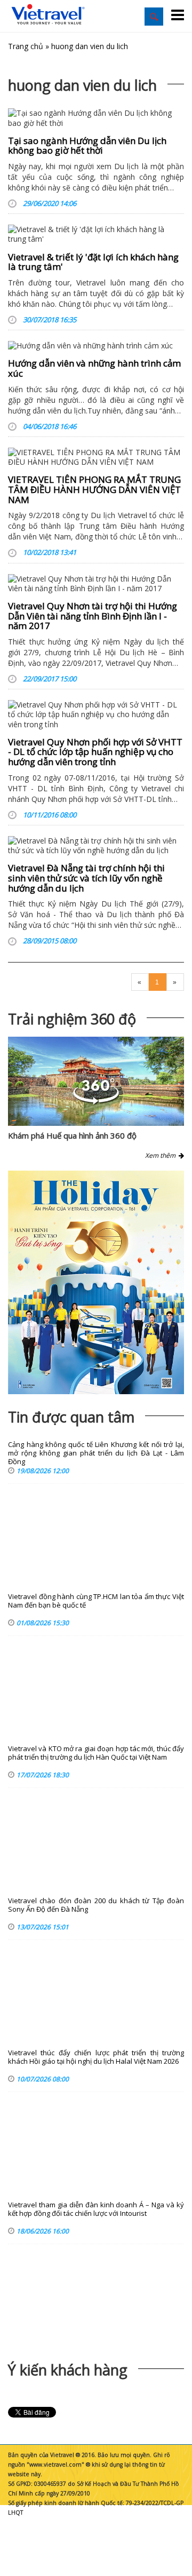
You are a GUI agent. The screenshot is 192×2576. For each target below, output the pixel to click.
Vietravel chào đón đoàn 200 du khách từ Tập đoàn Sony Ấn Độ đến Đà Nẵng (96, 1905)
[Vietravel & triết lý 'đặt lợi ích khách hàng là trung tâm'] (96, 234)
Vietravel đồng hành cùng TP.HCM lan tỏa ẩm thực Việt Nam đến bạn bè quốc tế (96, 1601)
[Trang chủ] (48, 15)
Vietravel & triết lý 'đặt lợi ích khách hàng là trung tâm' (93, 262)
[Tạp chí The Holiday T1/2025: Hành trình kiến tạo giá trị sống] (96, 1282)
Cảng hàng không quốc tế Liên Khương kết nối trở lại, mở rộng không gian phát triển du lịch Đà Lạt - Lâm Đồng (96, 1453)
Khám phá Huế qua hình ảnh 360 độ (72, 1135)
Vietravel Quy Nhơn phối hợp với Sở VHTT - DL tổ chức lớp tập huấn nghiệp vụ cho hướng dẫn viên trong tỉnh (95, 752)
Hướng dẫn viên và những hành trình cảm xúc (94, 368)
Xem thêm (162, 1155)
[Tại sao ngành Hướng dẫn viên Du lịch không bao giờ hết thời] (96, 118)
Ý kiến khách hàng (68, 2370)
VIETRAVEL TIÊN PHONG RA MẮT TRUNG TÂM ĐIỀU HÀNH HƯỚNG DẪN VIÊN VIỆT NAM (94, 489)
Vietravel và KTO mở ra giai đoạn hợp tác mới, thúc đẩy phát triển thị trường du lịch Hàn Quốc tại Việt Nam (96, 1753)
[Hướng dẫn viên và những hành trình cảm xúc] (96, 346)
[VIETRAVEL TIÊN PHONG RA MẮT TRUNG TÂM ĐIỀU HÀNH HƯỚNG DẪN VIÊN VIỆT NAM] (96, 457)
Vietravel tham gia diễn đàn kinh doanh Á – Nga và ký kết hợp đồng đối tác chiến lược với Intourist (96, 2209)
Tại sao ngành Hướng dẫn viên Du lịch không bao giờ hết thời (87, 146)
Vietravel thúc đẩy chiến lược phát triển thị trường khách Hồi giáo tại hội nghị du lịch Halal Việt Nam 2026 (96, 2057)
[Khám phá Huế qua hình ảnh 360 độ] (96, 1102)
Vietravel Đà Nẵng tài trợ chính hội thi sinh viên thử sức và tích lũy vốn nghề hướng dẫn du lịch (86, 878)
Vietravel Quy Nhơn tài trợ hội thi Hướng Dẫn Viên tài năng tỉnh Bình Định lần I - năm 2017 (93, 616)
